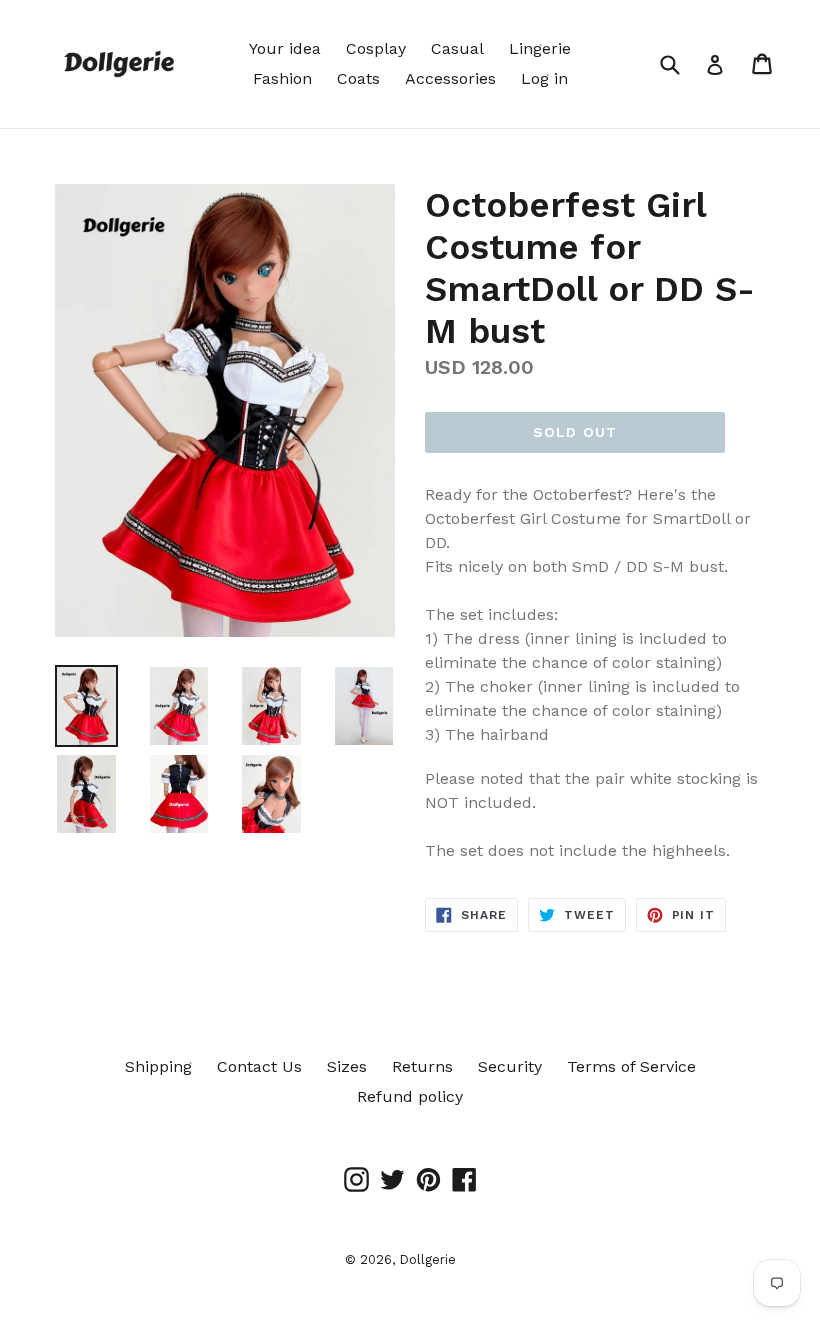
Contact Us (259, 1066)
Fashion (282, 78)
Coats (358, 78)
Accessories (450, 78)
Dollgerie (427, 1259)
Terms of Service (631, 1066)
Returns (422, 1066)
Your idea (285, 48)
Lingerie (540, 48)
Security (510, 1066)
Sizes (347, 1066)
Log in (544, 78)
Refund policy (410, 1096)
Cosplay (376, 48)
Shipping (158, 1066)
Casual (457, 48)
